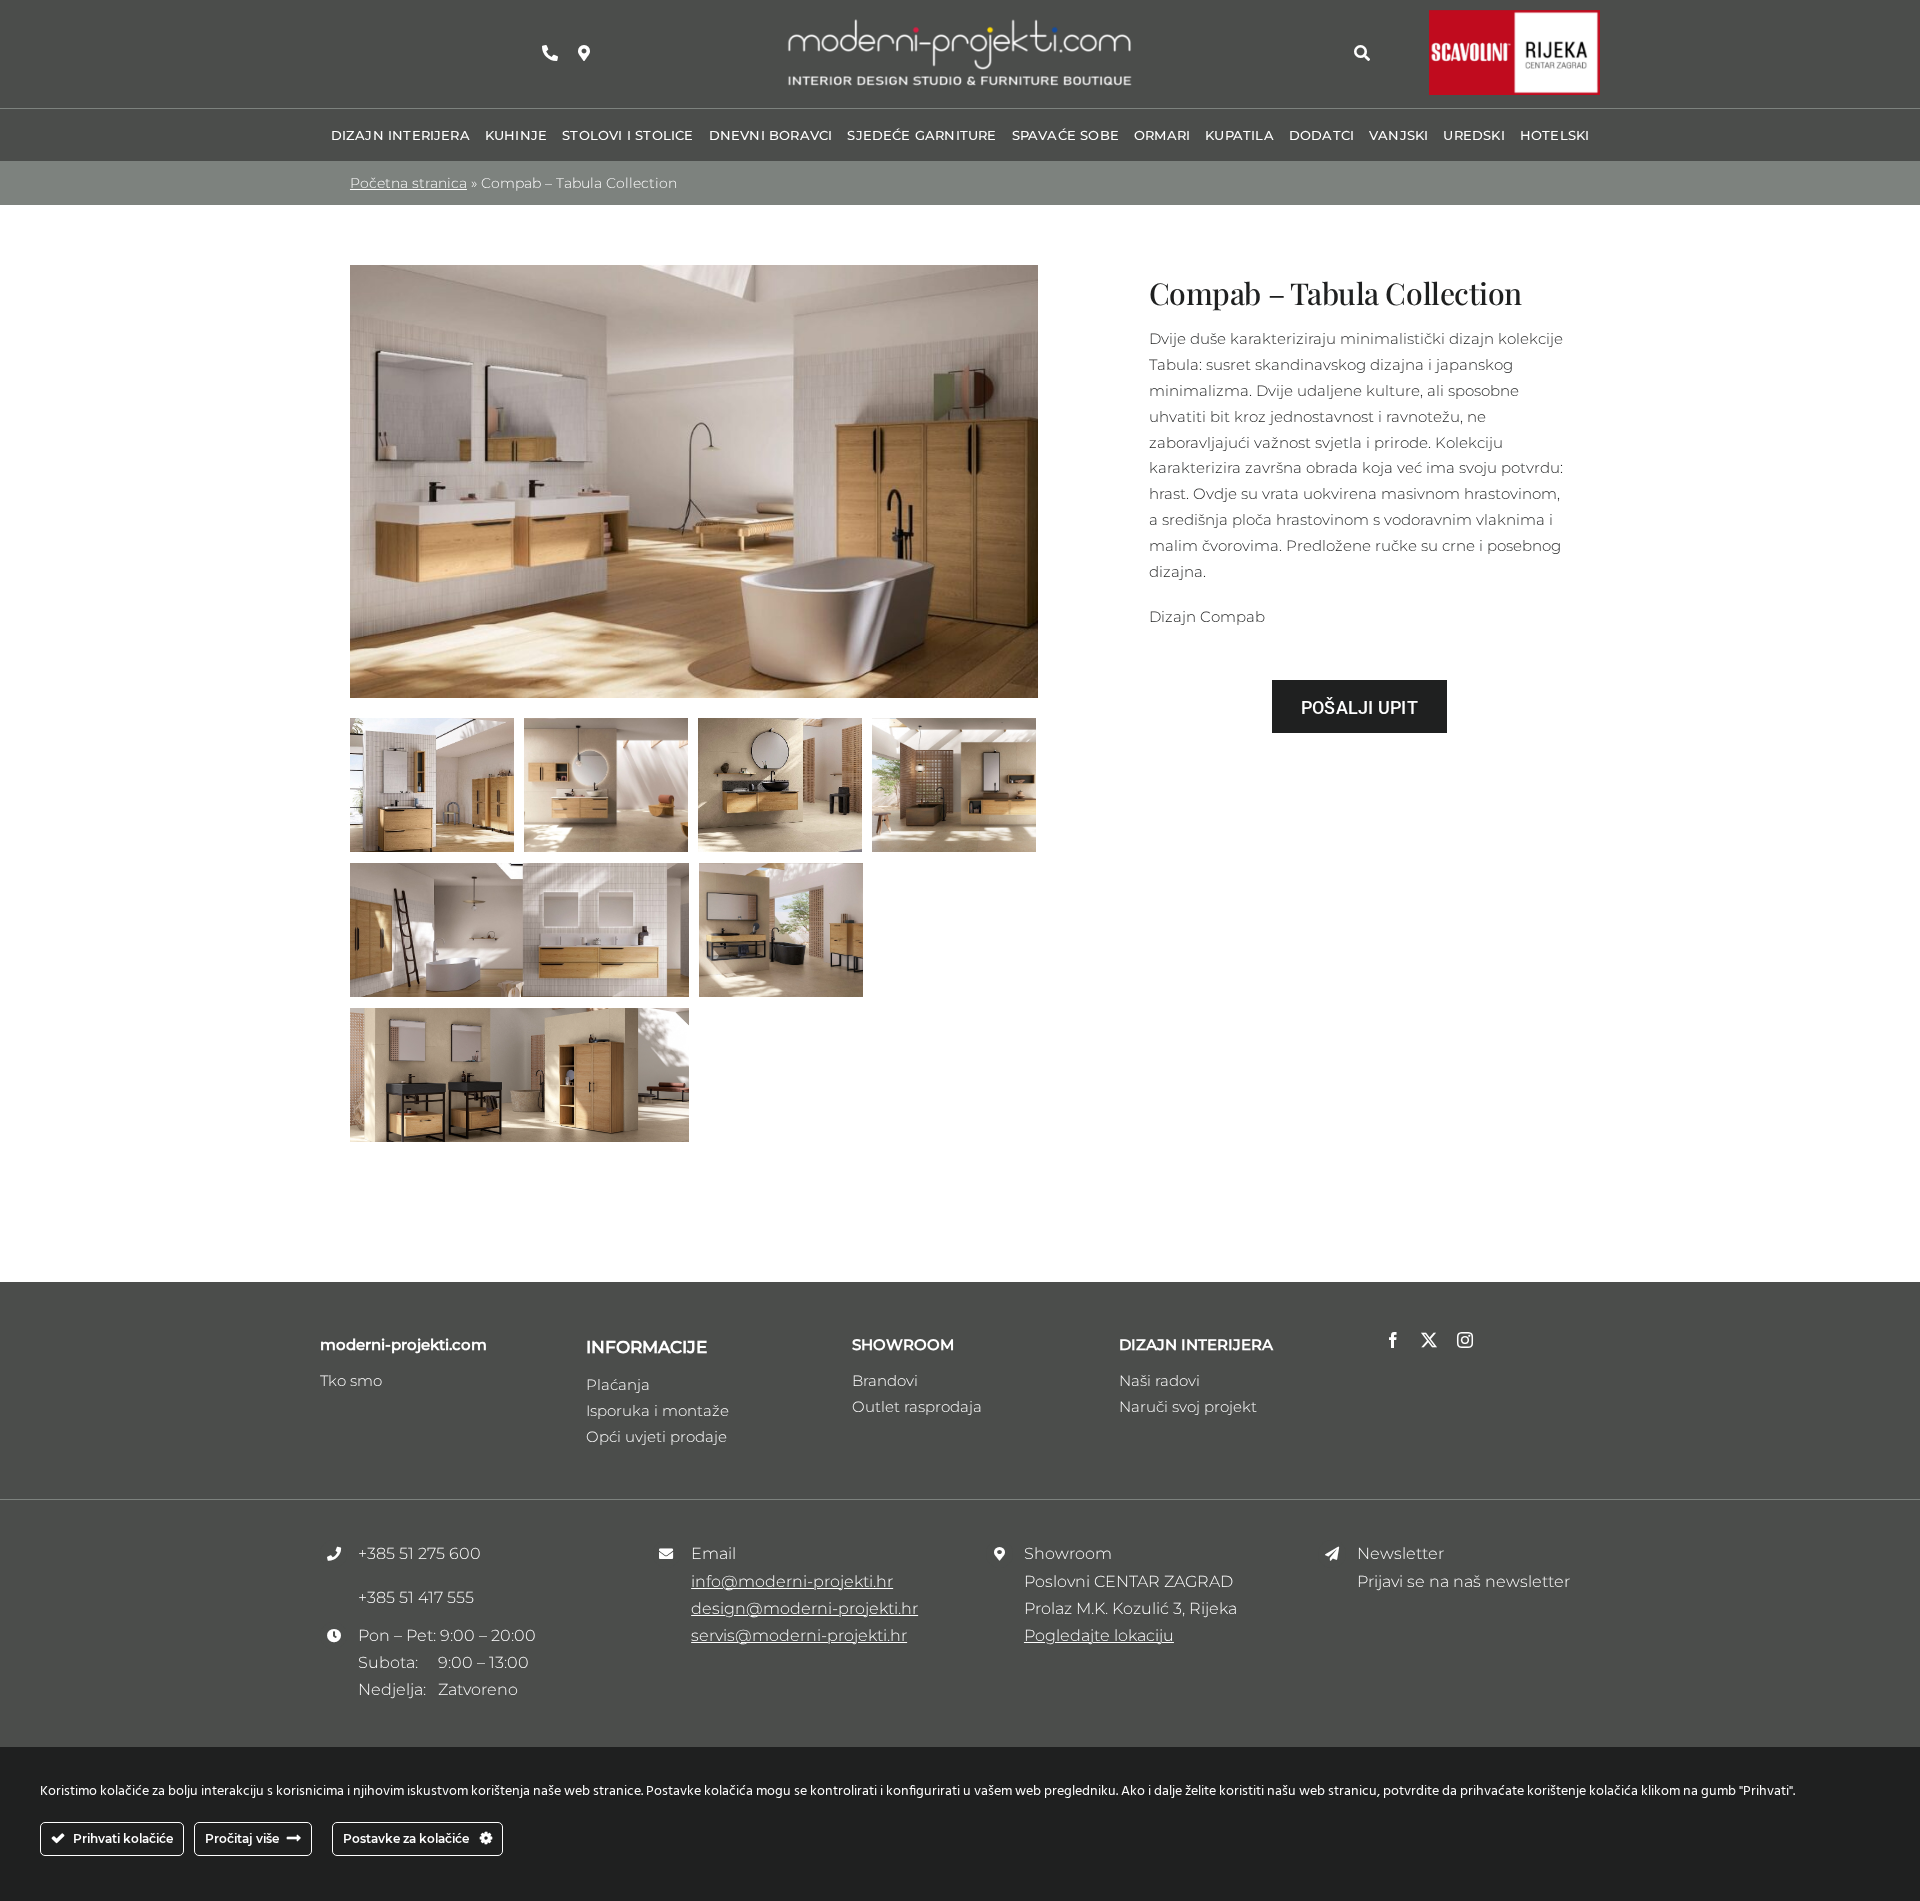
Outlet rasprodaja (917, 1406)
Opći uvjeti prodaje (656, 1436)
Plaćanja (618, 1384)
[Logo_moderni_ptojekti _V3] (960, 23)
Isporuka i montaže (657, 1410)
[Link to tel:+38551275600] (550, 53)
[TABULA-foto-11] (694, 272)
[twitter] (1429, 1340)
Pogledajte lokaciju (1099, 1635)
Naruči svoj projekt (1188, 1406)
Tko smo (351, 1380)
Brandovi (885, 1380)
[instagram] (1465, 1340)
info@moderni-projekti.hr (792, 1581)
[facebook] (1393, 1340)
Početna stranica (408, 183)
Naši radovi (1159, 1380)
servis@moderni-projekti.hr (799, 1635)
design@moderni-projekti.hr (804, 1608)
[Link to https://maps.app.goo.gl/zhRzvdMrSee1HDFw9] (584, 53)
